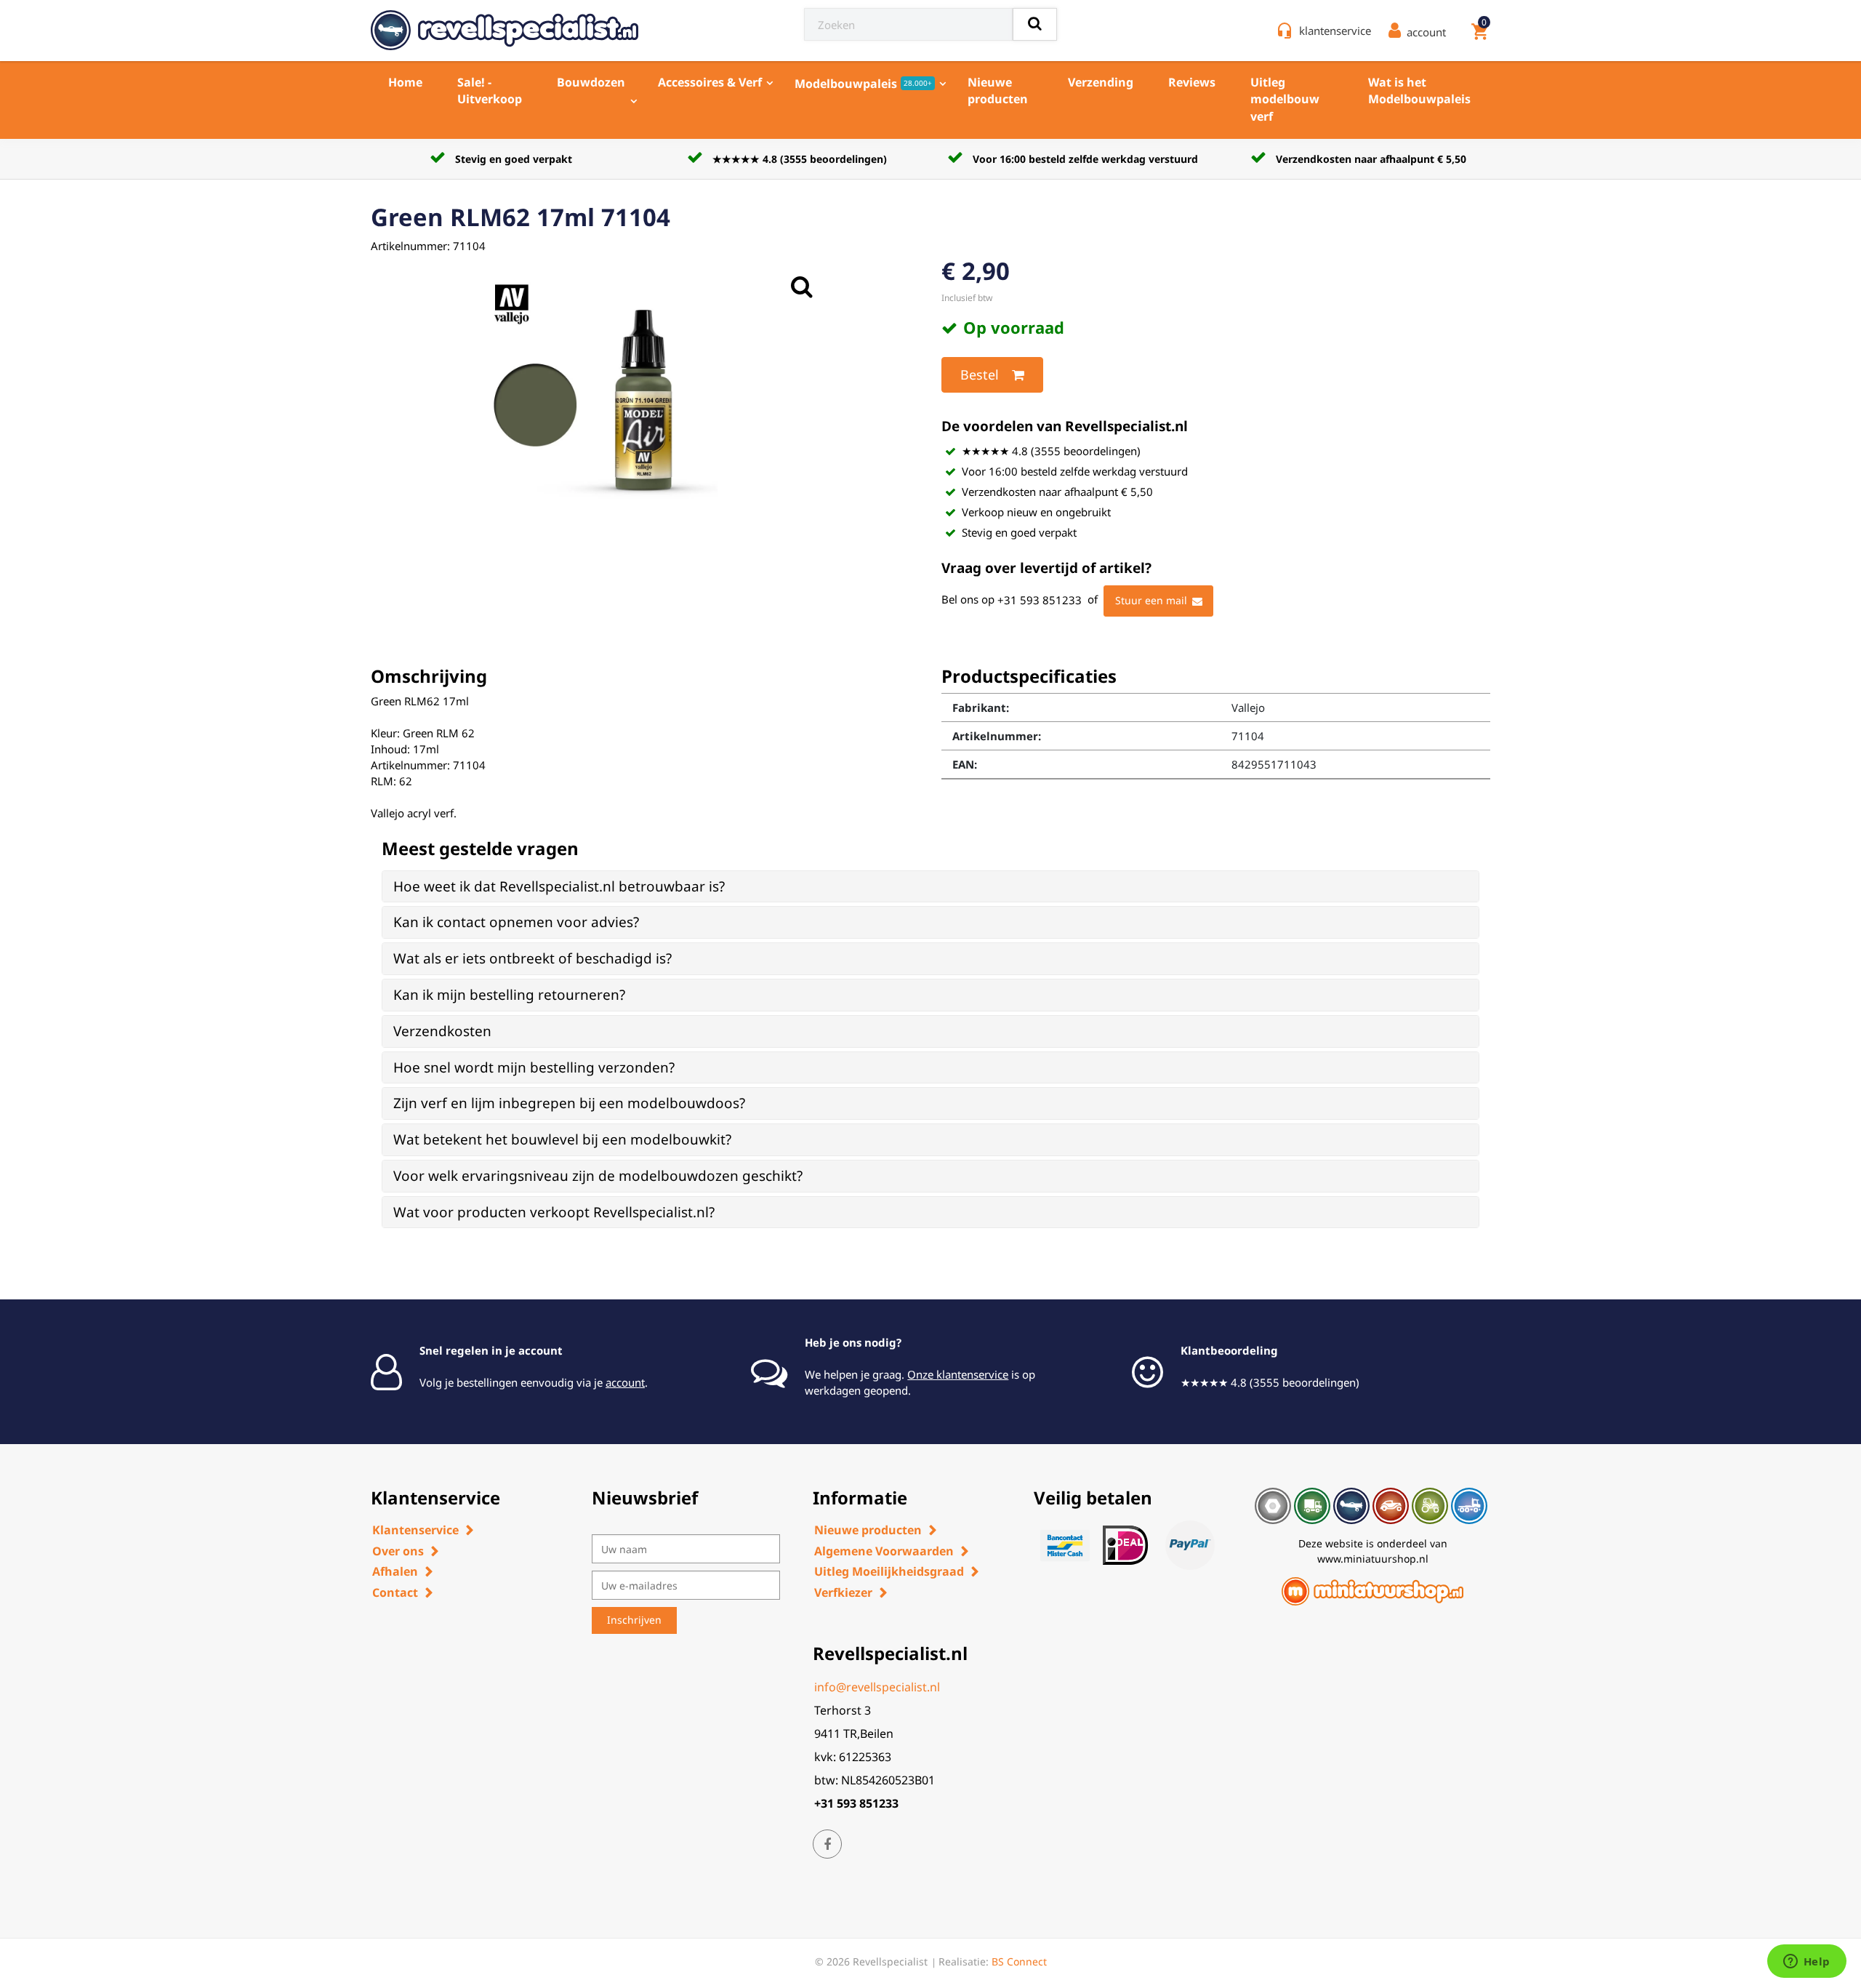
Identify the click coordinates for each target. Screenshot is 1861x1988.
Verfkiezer (843, 1592)
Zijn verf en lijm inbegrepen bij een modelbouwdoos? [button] (569, 1103)
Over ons (398, 1551)
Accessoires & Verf (710, 82)
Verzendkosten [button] (442, 1031)
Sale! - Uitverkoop (490, 91)
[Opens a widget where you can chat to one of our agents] (1806, 1963)
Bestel (980, 374)
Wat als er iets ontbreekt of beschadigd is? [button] (532, 958)
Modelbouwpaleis (863, 84)
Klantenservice (415, 1530)
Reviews (1192, 82)
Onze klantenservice (958, 1374)
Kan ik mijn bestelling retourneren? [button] (509, 995)
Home (405, 82)
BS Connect (1019, 1961)
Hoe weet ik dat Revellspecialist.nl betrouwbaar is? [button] (559, 886)
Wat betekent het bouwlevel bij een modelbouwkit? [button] (562, 1139)
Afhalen (395, 1571)
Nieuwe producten (998, 91)
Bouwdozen (591, 82)
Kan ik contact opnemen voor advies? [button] (516, 922)
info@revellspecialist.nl (877, 1687)
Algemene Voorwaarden (884, 1551)
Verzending (1101, 82)
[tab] (930, 887)
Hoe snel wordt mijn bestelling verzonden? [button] (534, 1067)
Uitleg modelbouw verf (1285, 99)
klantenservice (1335, 31)
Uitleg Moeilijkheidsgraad (889, 1571)
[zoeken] (1035, 24)
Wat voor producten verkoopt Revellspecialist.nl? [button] (554, 1212)
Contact (395, 1592)
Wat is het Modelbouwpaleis (1419, 91)
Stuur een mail (1151, 600)
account (625, 1382)
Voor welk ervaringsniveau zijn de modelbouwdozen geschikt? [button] (598, 1176)
